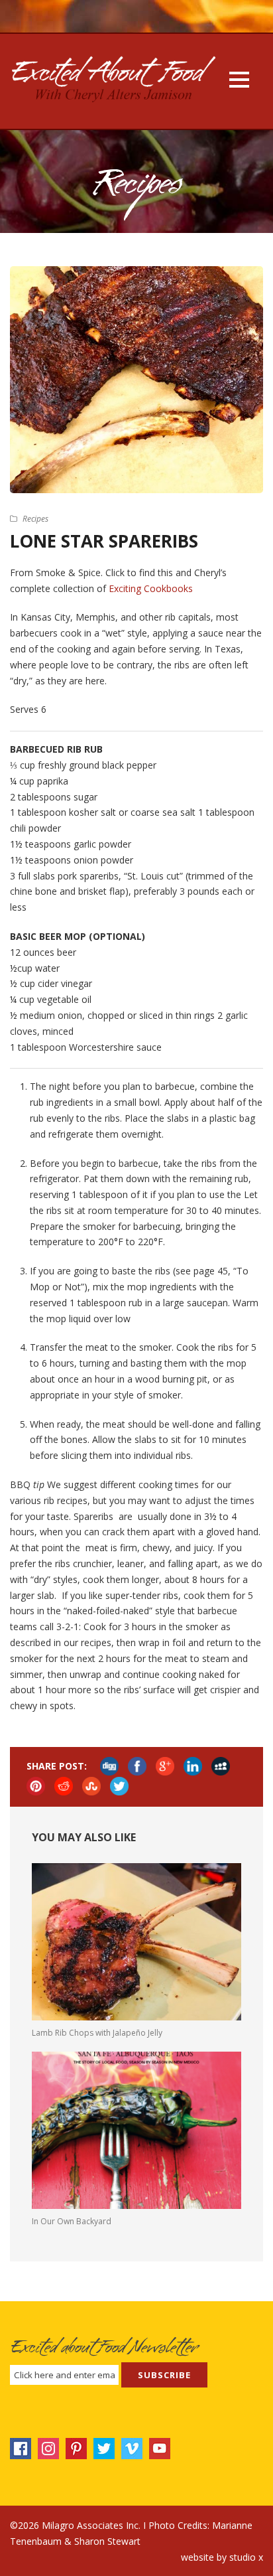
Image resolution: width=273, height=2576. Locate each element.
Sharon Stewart (107, 2541)
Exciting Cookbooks (151, 588)
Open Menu (239, 79)
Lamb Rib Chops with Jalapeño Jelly (97, 2033)
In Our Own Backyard (72, 2221)
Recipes (35, 519)
